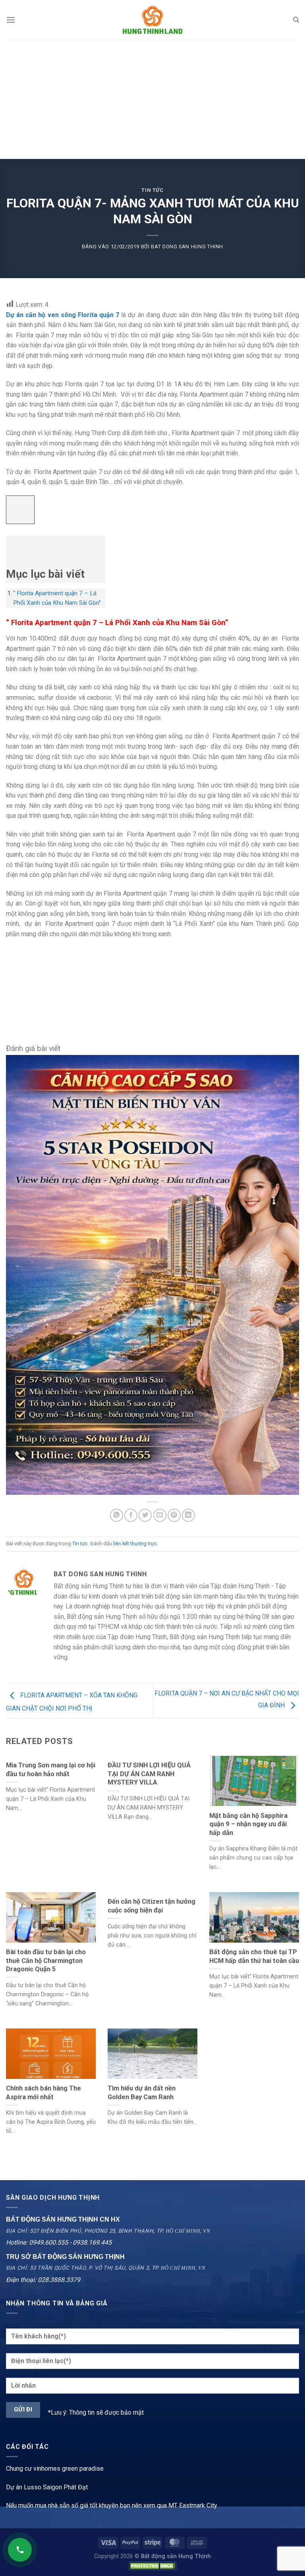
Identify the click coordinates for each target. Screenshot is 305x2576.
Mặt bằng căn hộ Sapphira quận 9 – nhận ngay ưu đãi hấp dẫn (248, 1824)
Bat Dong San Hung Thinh (187, 247)
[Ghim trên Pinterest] (174, 1515)
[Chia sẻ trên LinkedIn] (188, 1515)
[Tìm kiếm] (296, 20)
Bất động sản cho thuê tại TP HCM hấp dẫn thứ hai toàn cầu (254, 1956)
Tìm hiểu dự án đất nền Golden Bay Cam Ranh (142, 2093)
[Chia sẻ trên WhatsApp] (117, 1515)
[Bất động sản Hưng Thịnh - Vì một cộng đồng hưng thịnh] (152, 20)
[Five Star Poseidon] (152, 1274)
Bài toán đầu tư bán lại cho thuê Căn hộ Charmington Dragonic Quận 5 (46, 1961)
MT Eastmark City (193, 2505)
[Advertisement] (152, 99)
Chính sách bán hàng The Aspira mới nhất (43, 2093)
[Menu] (11, 20)
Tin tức (152, 190)
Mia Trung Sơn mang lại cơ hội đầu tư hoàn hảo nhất (51, 1770)
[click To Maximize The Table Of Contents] (20, 510)
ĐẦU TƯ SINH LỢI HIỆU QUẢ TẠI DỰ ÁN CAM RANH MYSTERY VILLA (149, 1774)
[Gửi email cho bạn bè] (160, 1515)
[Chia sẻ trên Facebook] (131, 1515)
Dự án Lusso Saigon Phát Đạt (47, 2487)
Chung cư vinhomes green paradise (55, 2469)
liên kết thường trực (135, 1543)
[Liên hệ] (20, 2550)
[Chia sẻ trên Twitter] (145, 1515)
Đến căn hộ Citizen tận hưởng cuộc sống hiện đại (152, 1906)
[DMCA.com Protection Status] (152, 2565)
